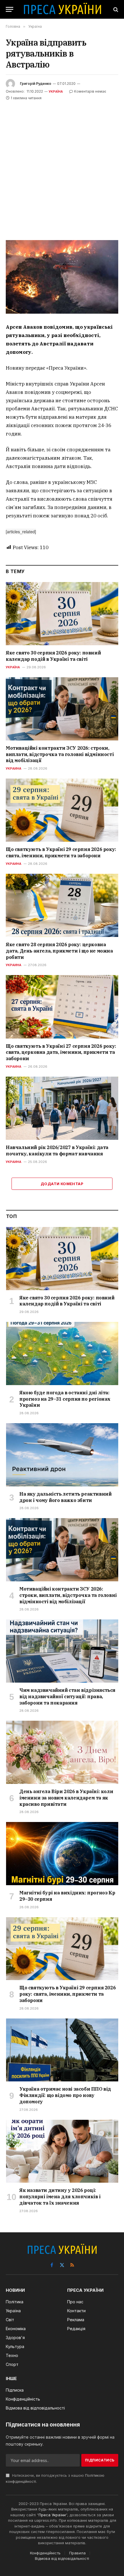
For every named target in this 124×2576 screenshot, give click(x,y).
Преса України (52, 2515)
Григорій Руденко (36, 84)
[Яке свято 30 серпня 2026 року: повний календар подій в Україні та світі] (62, 614)
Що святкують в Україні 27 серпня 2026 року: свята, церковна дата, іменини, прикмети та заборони (61, 1052)
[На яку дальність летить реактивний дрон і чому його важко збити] (62, 1455)
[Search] (115, 9)
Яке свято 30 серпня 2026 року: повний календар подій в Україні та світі (53, 656)
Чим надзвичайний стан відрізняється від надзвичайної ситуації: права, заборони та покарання (67, 1696)
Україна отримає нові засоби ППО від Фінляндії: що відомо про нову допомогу (65, 2095)
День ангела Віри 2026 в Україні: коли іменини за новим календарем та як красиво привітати (66, 1798)
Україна (56, 91)
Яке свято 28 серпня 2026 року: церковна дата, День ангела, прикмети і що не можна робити (59, 951)
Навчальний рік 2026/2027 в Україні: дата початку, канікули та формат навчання (57, 1150)
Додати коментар (62, 1184)
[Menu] (10, 9)
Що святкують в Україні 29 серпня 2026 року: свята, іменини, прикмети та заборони (61, 852)
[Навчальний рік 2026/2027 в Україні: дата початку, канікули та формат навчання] (62, 1108)
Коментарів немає (90, 91)
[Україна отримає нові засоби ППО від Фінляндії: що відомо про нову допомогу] (62, 2050)
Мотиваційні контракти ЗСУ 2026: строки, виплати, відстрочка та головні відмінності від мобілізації (60, 754)
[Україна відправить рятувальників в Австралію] (62, 277)
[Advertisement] (62, 167)
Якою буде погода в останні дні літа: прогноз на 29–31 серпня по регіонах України (65, 1399)
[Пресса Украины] (62, 9)
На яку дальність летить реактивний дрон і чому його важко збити (65, 1497)
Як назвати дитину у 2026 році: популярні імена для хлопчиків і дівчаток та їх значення (60, 2197)
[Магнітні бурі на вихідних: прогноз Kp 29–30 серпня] (62, 1854)
